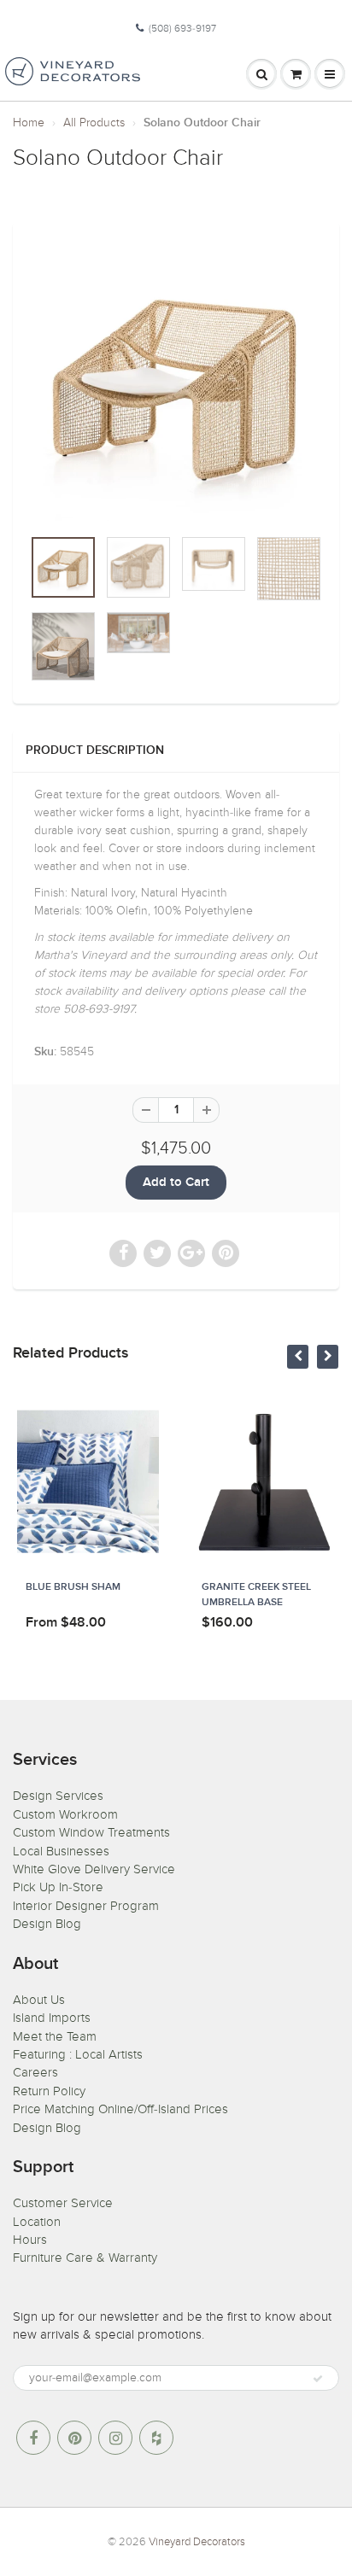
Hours (30, 2240)
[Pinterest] (74, 2438)
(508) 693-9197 (182, 28)
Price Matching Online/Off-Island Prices (120, 2109)
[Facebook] (33, 2438)
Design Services (58, 1796)
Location (37, 2222)
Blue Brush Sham (73, 1587)
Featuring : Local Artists (78, 2054)
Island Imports (52, 2018)
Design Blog (47, 1924)
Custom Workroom (65, 1814)
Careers (35, 2072)
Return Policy (49, 2091)
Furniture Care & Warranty (85, 2258)
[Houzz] (156, 2438)
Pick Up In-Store (58, 1887)
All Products (94, 123)
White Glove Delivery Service (94, 1869)
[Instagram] (115, 2438)
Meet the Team (55, 2036)
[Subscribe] (318, 2379)
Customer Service (63, 2203)
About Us (39, 2000)
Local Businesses (61, 1851)
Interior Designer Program (86, 1906)
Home (29, 123)
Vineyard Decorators (197, 2542)
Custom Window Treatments (91, 1832)
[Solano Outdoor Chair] (176, 383)
